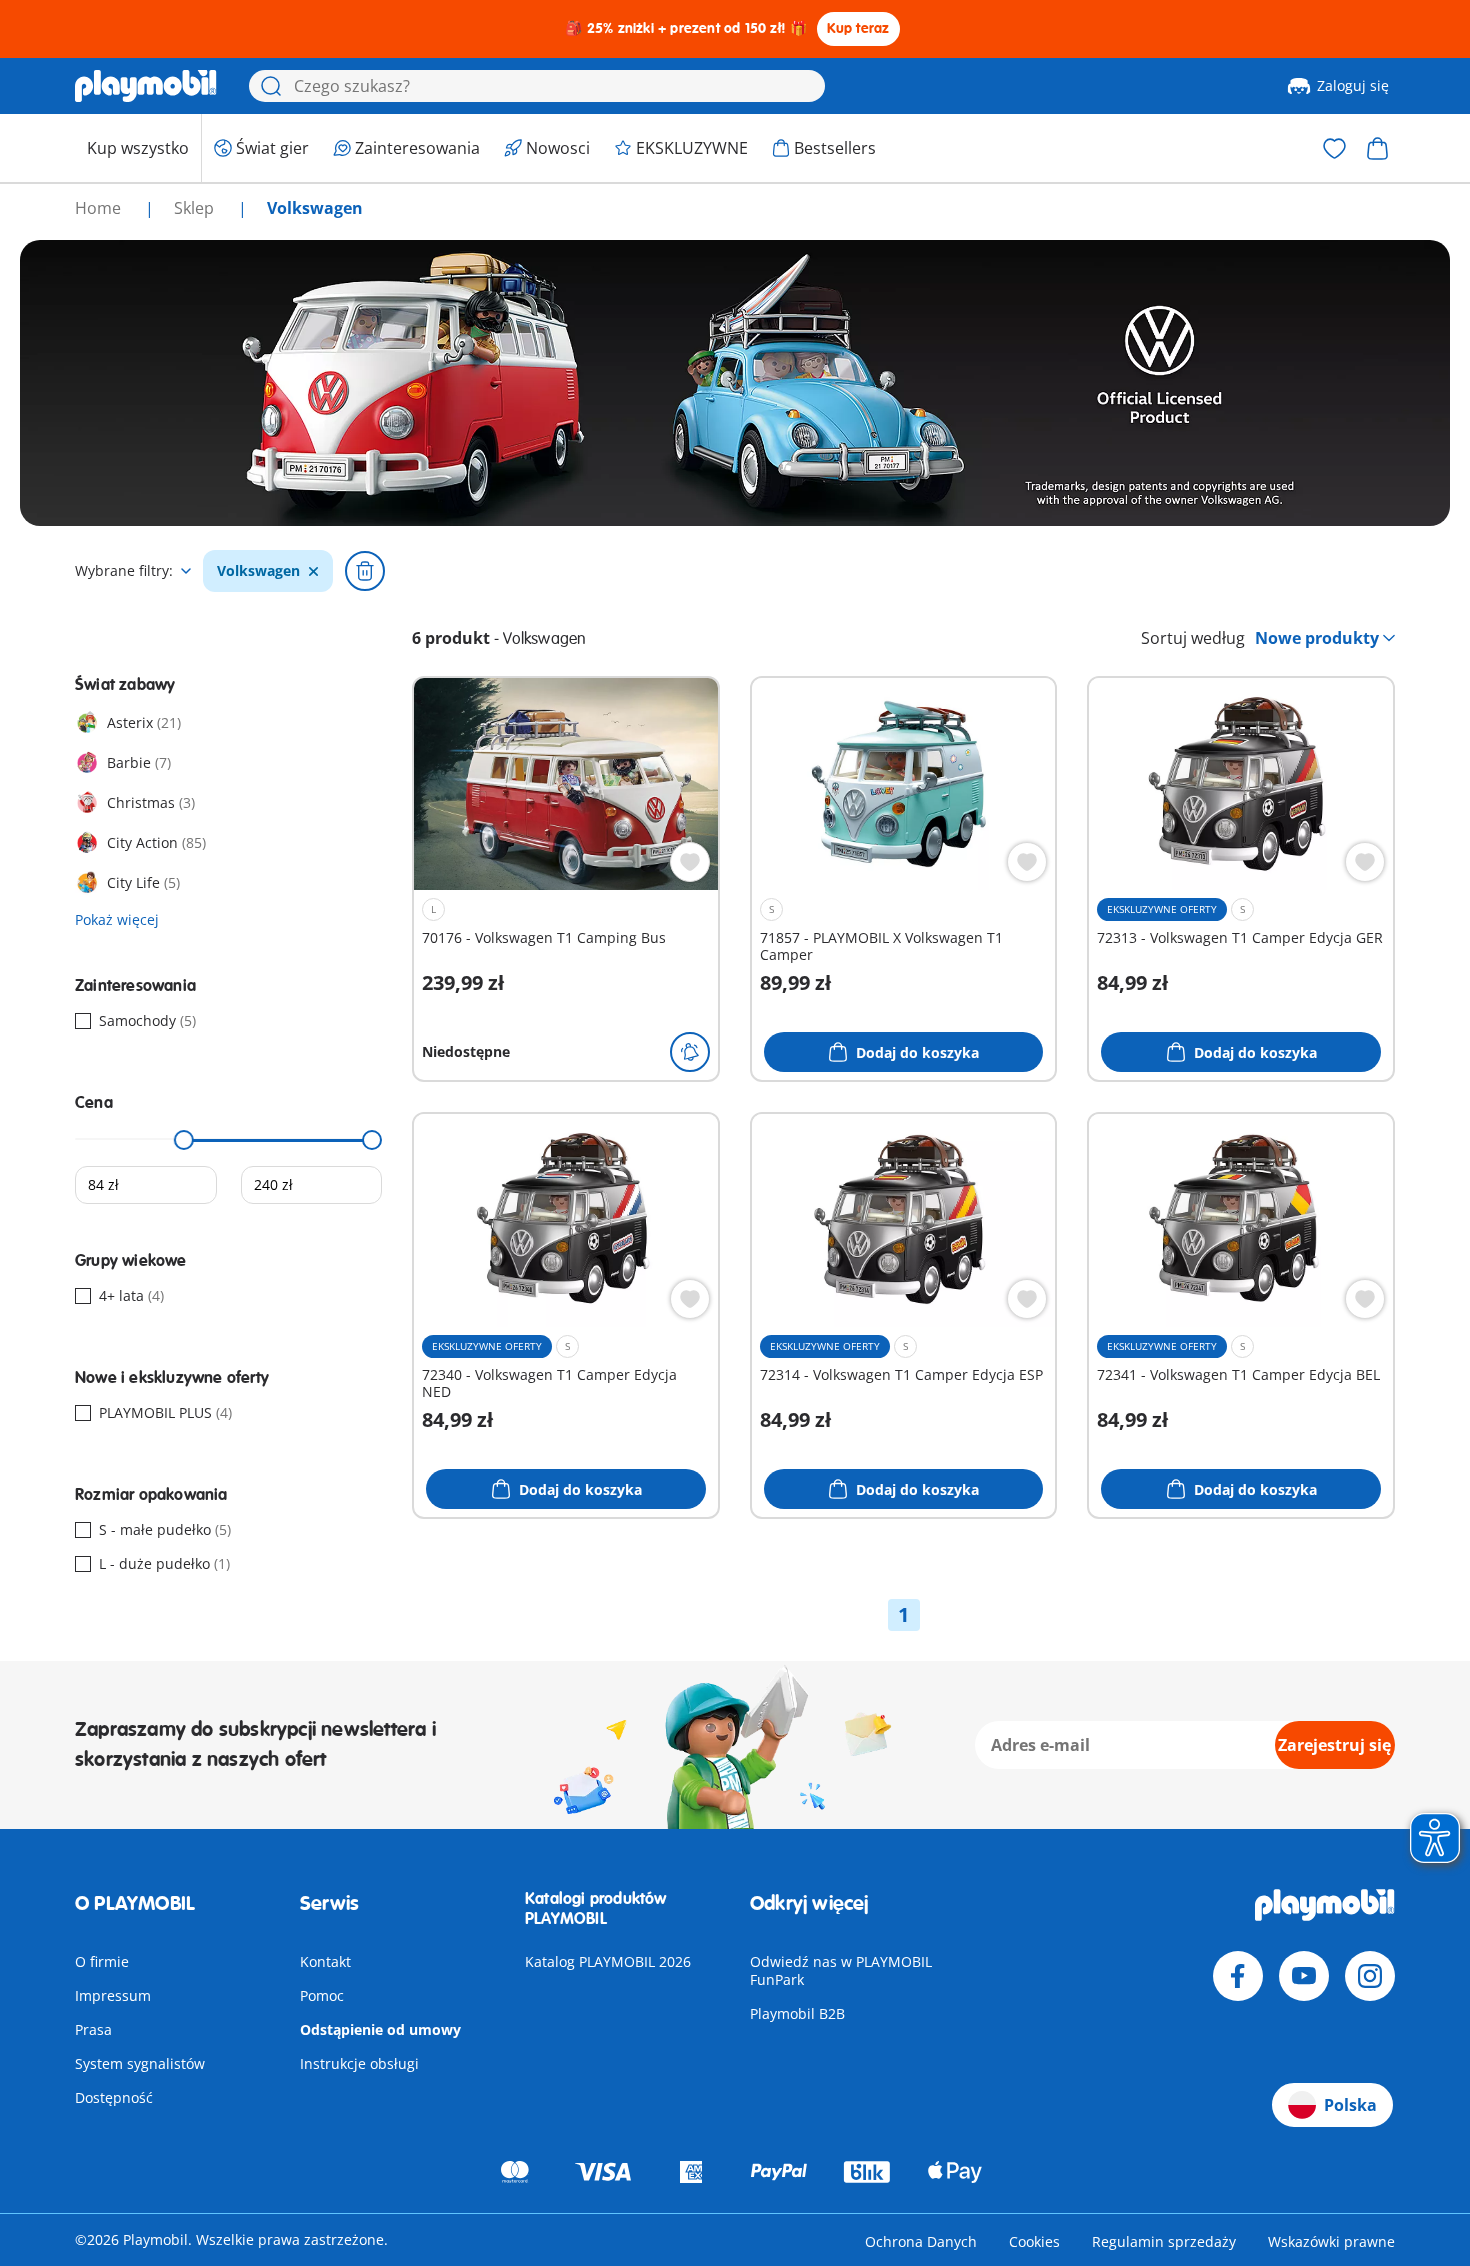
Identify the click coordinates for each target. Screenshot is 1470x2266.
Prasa (93, 2029)
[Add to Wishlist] (690, 862)
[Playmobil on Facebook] (1238, 1976)
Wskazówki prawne (1331, 2241)
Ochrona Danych (921, 2241)
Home (100, 208)
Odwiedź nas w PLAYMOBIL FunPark (841, 1970)
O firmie (102, 1961)
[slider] (184, 1140)
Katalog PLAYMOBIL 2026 (608, 1961)
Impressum (113, 1995)
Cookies (1034, 2241)
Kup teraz (858, 28)
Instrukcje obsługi (359, 2063)
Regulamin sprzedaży (1164, 2241)
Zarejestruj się (1334, 1745)
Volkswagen (258, 571)
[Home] (146, 86)
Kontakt (325, 1961)
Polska (1350, 2105)
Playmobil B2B (797, 2013)
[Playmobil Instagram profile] (1370, 1976)
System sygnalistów (140, 2063)
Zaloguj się (1353, 85)
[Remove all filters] (365, 571)
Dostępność (114, 2097)
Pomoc (322, 1995)
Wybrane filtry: (124, 571)
